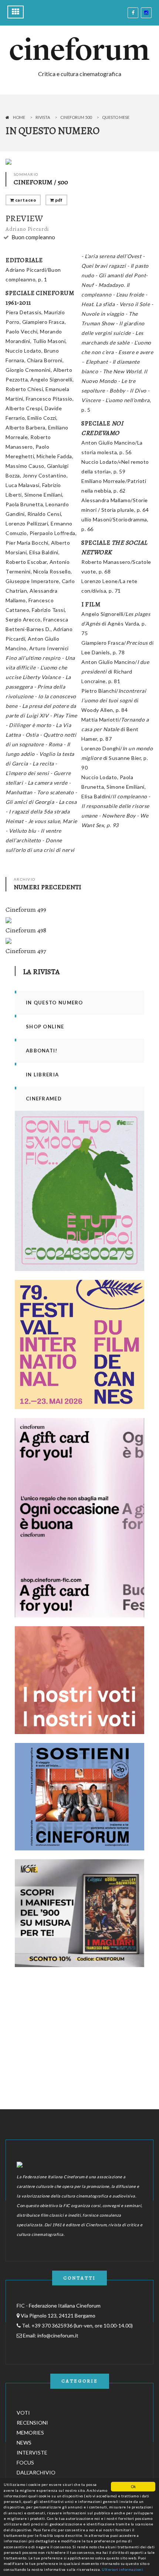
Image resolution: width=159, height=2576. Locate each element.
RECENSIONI (32, 2423)
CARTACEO (25, 200)
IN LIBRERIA (42, 1075)
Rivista (43, 117)
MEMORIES (30, 2433)
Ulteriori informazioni (122, 2569)
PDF (58, 200)
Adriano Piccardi (27, 229)
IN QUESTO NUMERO (55, 1003)
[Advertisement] (70, 2022)
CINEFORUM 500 (76, 117)
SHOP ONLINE (45, 1027)
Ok (133, 2486)
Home (19, 117)
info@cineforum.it (58, 2335)
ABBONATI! (42, 1051)
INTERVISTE (32, 2452)
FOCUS (25, 2462)
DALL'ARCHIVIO (36, 2472)
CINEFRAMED (44, 1099)
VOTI (23, 2413)
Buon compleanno (33, 237)
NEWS (24, 2443)
